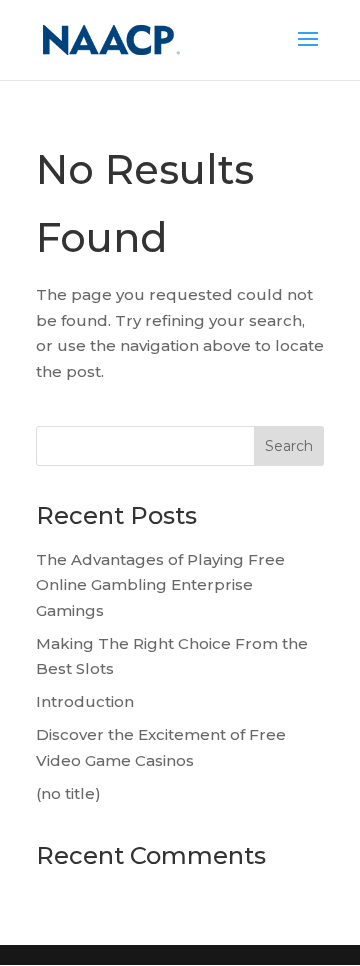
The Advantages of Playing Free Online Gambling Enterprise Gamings (160, 585)
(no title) (68, 793)
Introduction (85, 701)
